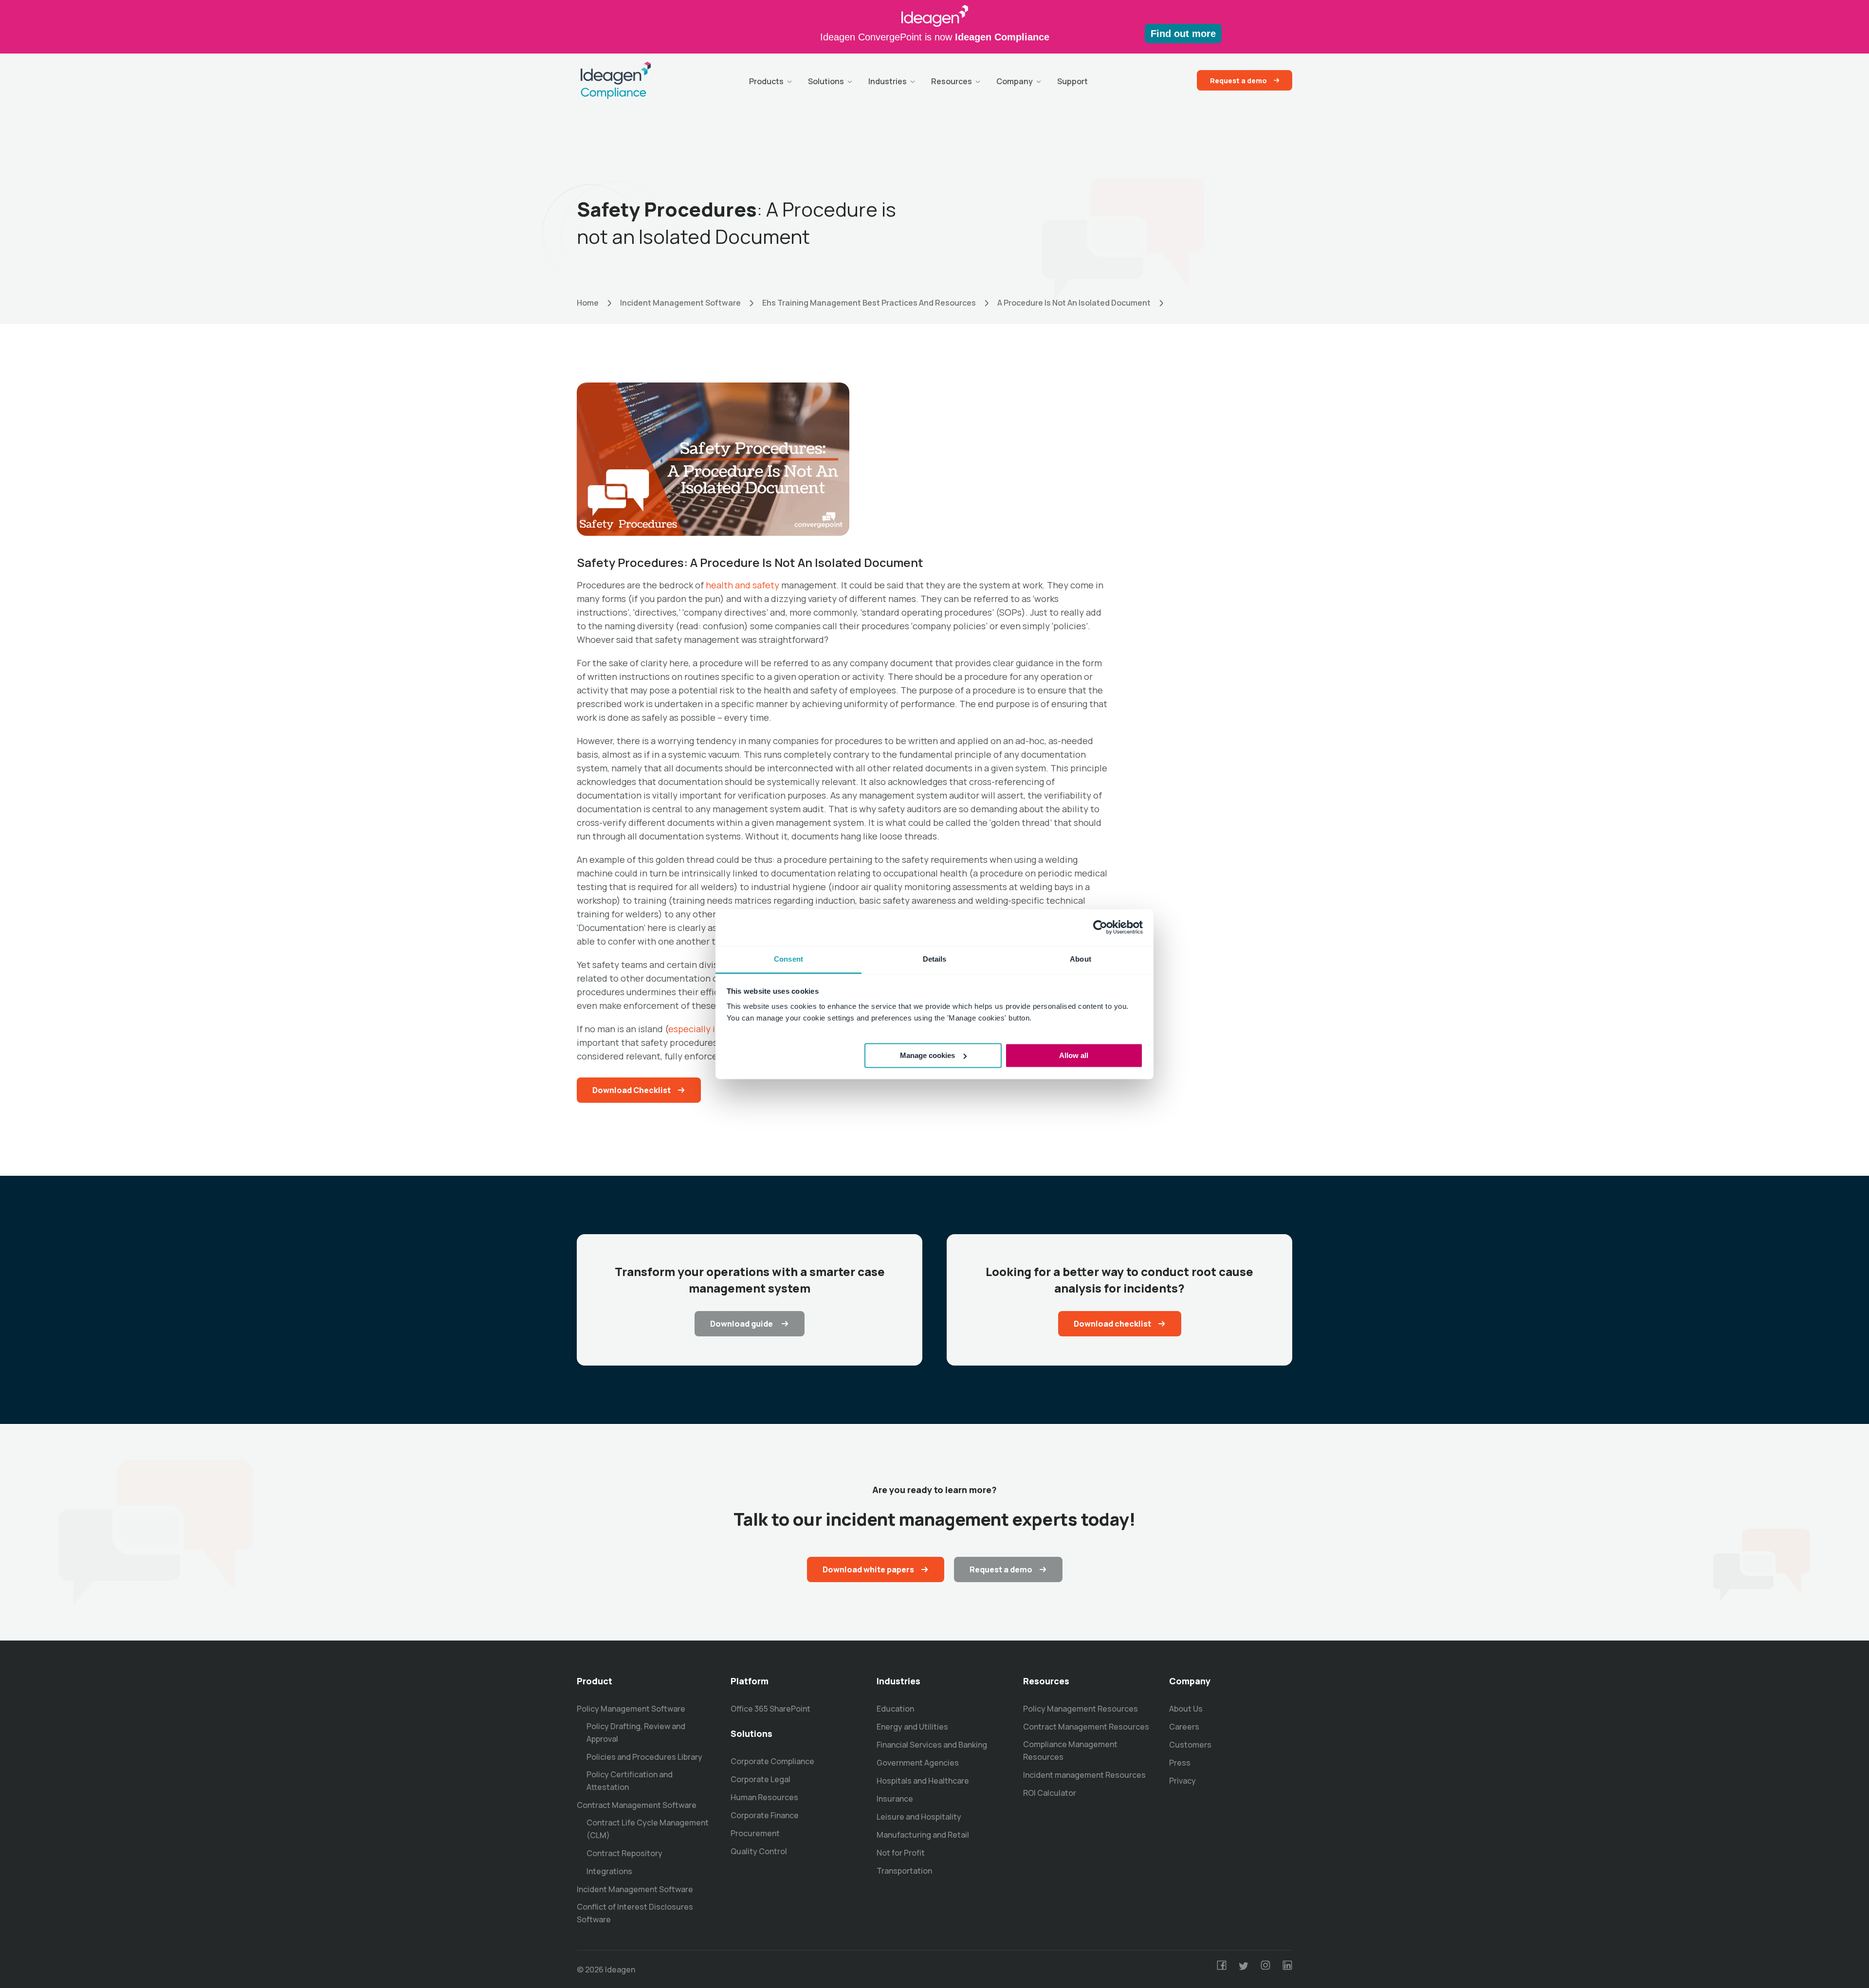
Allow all (1074, 1055)
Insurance (895, 1799)
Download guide (742, 1324)
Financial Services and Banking (932, 1745)
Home (588, 303)
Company (1015, 81)
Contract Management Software (637, 1805)
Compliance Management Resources (1070, 1751)
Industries (888, 81)
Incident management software (680, 303)
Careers (1184, 1727)
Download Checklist (632, 1090)
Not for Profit (901, 1853)
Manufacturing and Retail (923, 1835)
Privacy (1182, 1781)
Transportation (904, 1871)
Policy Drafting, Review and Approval (636, 1733)
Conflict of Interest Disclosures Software (635, 1913)
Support (1072, 81)
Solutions (826, 81)
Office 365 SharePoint (770, 1709)
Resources (952, 81)
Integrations (609, 1871)
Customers (1190, 1745)
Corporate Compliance (772, 1761)
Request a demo (1238, 81)
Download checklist (1112, 1324)
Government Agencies (918, 1763)
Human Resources (764, 1797)
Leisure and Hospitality (919, 1817)
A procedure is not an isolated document (1074, 303)
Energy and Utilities (912, 1727)
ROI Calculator (1050, 1793)
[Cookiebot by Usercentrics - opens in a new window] (1100, 927)
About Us (1186, 1709)
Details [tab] (935, 959)
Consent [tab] (788, 959)
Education (895, 1709)
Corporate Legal (760, 1779)
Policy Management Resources (1081, 1709)
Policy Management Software (631, 1709)
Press (1180, 1763)
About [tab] (1081, 959)
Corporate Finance (765, 1815)
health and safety (742, 585)
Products (766, 81)
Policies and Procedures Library (644, 1757)
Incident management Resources (1084, 1775)
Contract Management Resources (1086, 1727)
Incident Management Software (635, 1889)
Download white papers (868, 1569)
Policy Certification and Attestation (630, 1781)
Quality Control (759, 1851)
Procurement (755, 1833)
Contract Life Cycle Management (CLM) (648, 1829)
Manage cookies (927, 1055)
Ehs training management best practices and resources (869, 303)
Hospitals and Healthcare (923, 1781)
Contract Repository (624, 1853)
